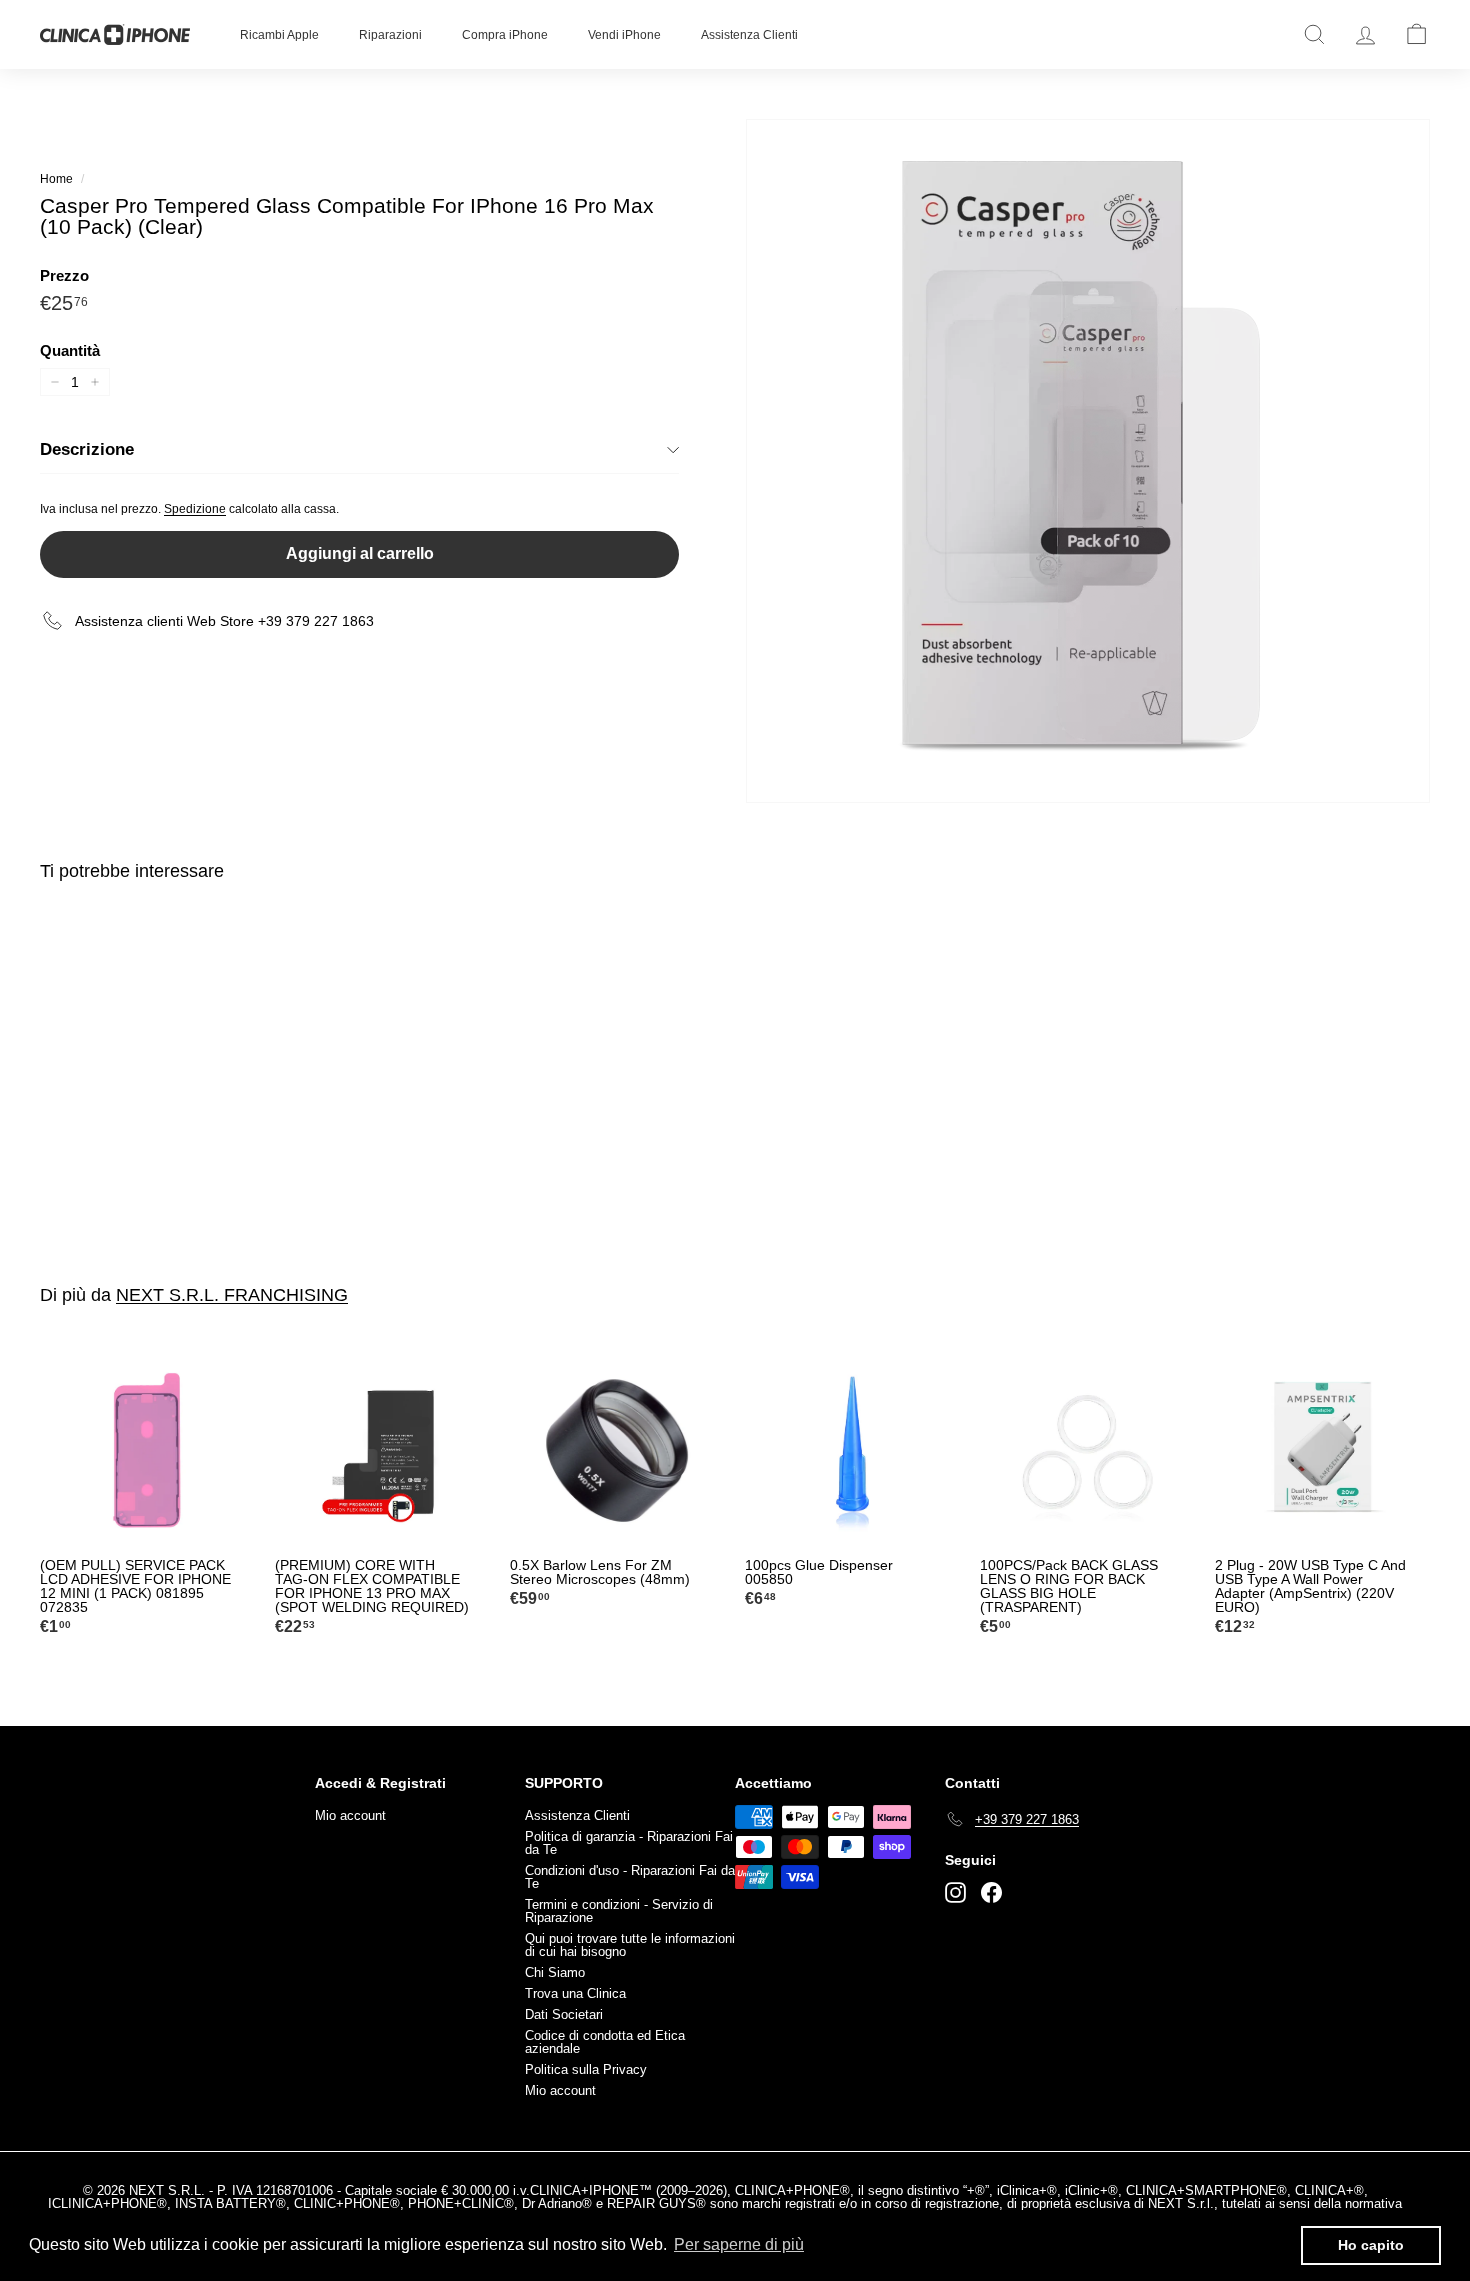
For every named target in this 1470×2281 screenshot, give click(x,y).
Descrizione (87, 449)
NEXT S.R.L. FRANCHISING (232, 1295)
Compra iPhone (505, 35)
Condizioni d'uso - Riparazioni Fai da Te (630, 1877)
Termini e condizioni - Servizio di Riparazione (619, 1911)
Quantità (70, 350)
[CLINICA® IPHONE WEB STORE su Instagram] (955, 1892)
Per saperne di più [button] (739, 2244)
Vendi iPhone (624, 35)
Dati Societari (564, 2014)
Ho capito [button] (1371, 2245)
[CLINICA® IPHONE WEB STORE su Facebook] (991, 1892)
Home (56, 179)
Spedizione (195, 509)
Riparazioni (390, 35)
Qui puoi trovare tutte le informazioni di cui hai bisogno (630, 1945)
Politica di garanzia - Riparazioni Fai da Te (629, 1843)
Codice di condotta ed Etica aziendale (605, 2042)
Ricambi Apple (279, 35)
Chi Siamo (555, 1972)
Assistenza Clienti (749, 35)
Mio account (350, 1815)
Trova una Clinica (575, 1993)
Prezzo (64, 275)
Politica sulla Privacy (586, 2069)
